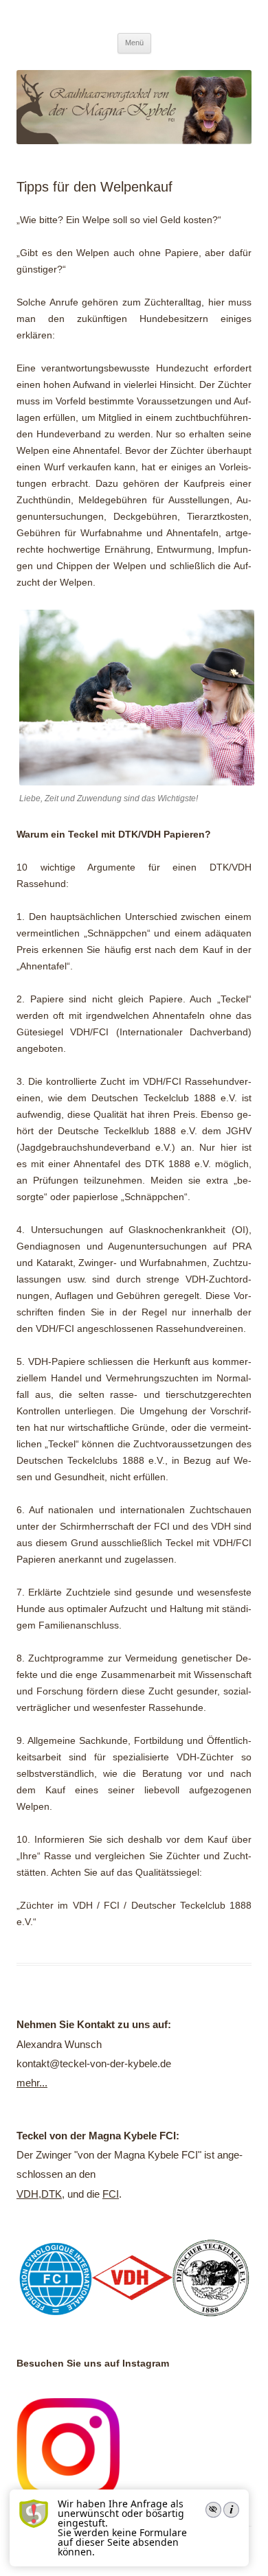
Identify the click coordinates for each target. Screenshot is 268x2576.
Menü (134, 43)
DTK (52, 2194)
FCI (111, 2194)
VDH (27, 2194)
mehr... (32, 2083)
